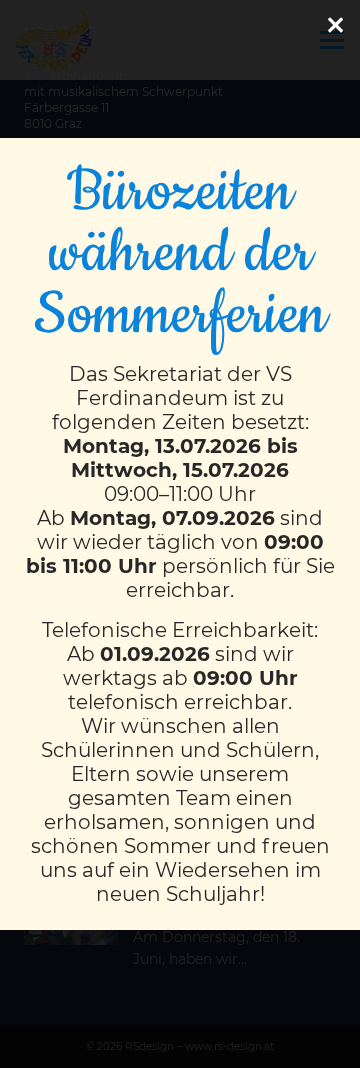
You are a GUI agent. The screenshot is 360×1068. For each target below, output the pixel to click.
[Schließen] (335, 25)
